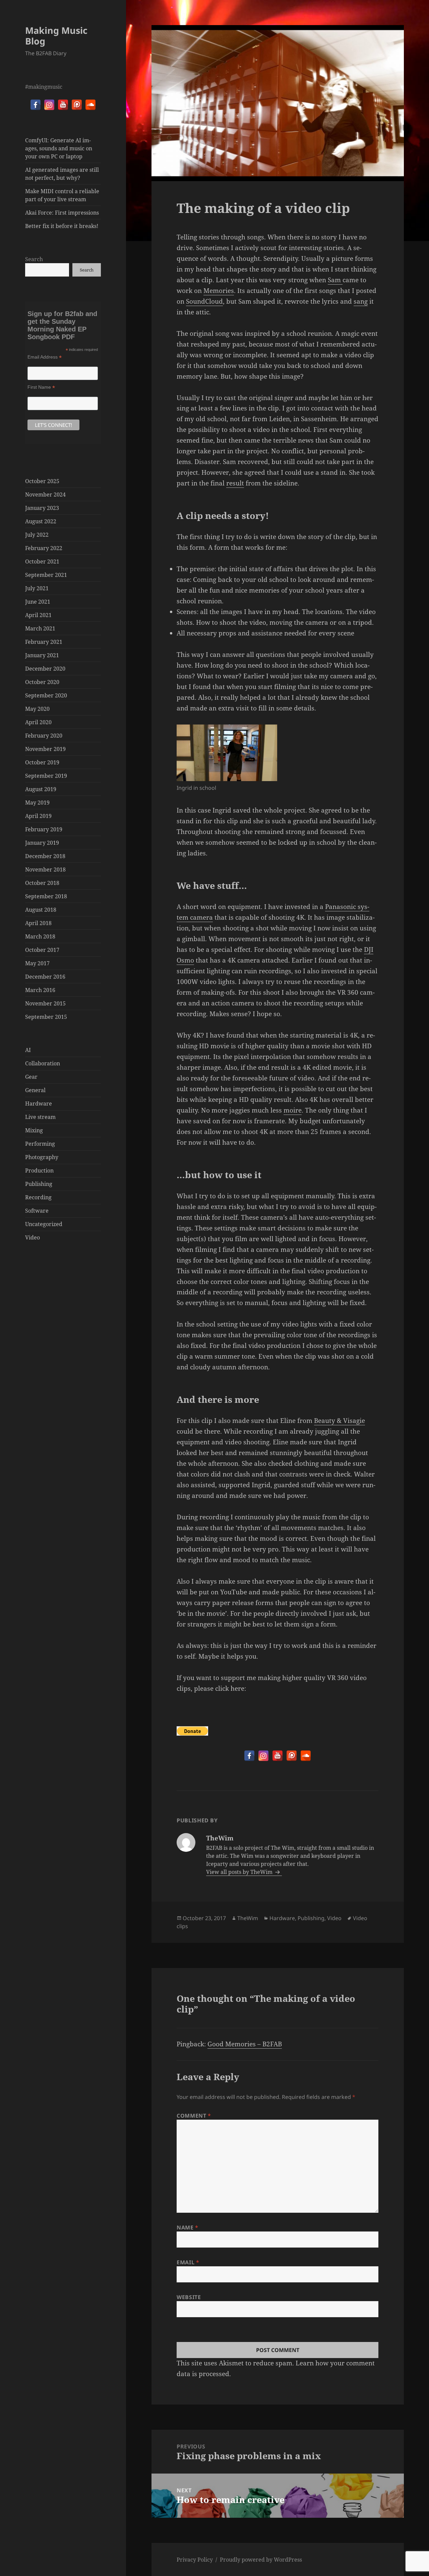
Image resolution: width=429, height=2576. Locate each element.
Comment (194, 2116)
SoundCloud (204, 301)
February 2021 (44, 642)
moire (293, 1110)
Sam (335, 280)
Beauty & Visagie (340, 1421)
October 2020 (42, 682)
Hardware (39, 1104)
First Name (41, 387)
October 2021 (42, 561)
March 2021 (40, 628)
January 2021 (42, 655)
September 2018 (46, 896)
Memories (219, 291)
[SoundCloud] (90, 105)
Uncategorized (44, 1224)
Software (37, 1211)
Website (189, 2297)
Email (188, 2262)
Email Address (45, 357)
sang (361, 301)
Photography (42, 1157)
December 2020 (45, 669)
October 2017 (42, 950)
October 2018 (42, 883)
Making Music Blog (56, 36)
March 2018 (40, 936)
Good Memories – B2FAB (245, 2044)
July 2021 (37, 588)
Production (39, 1170)
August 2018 (41, 910)
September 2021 (46, 575)
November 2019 (45, 749)
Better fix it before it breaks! (62, 226)
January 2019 (42, 843)
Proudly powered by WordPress (261, 2560)
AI (28, 1050)
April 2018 (38, 923)
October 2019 (42, 762)
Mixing (34, 1130)
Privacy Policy (195, 2560)
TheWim (248, 1918)
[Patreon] (77, 105)
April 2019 (38, 816)
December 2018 (45, 856)
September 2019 (46, 776)
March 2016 (40, 990)
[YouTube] (63, 105)
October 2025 (42, 481)
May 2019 (37, 803)
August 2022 (41, 521)
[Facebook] (36, 105)
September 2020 (46, 695)
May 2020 (37, 709)
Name (188, 2227)
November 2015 (45, 1003)
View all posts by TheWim (240, 1872)
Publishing (39, 1184)
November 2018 (45, 869)
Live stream (40, 1117)
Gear (31, 1077)
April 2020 (38, 722)
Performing (40, 1144)
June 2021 (38, 602)
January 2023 (42, 508)
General (35, 1090)
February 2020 (44, 736)
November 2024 (45, 495)
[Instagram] (49, 105)
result (235, 483)
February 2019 (44, 829)
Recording (38, 1197)
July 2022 (37, 535)
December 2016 (45, 977)
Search (34, 259)
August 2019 (41, 789)
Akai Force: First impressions (62, 213)
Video (33, 1237)
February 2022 (44, 548)
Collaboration (43, 1063)
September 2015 (46, 1017)
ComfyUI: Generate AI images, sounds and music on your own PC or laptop (59, 148)
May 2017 (37, 963)
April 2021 (38, 615)
